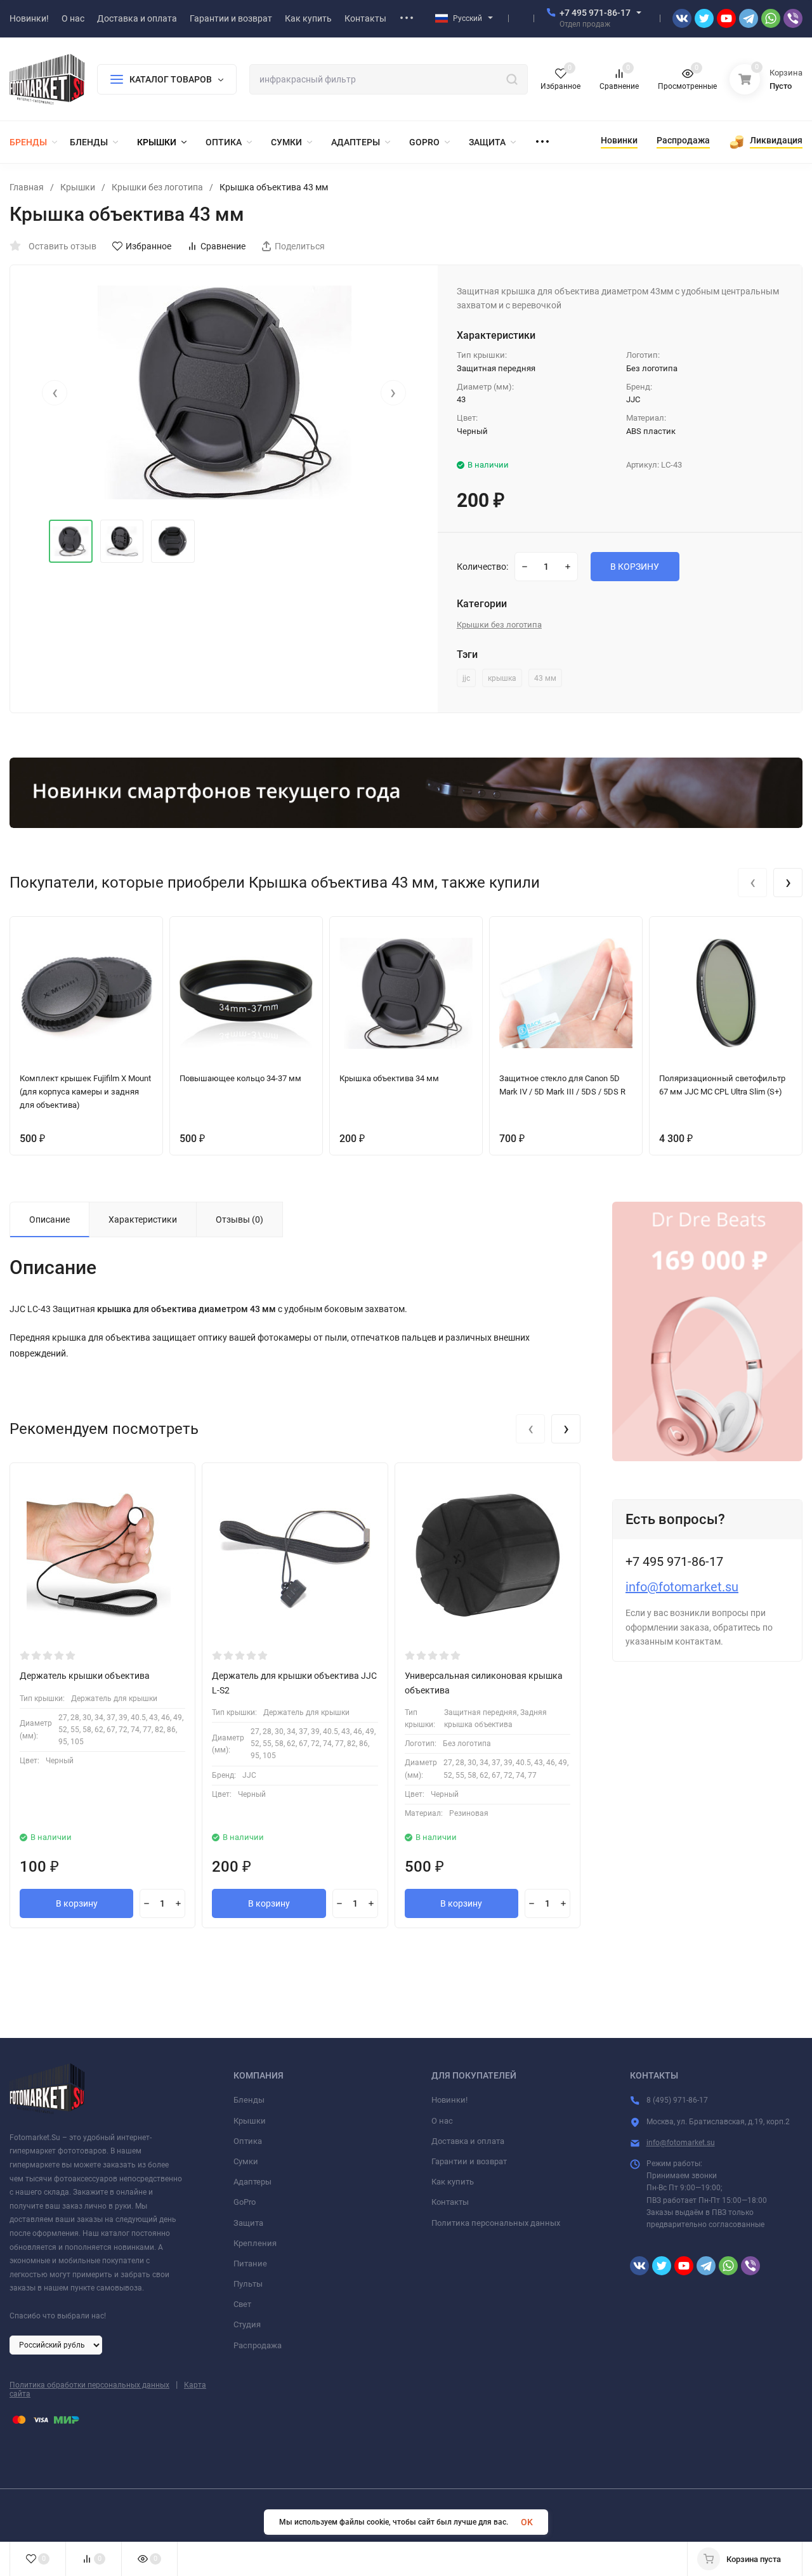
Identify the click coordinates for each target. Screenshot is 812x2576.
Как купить (453, 2182)
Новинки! (449, 2100)
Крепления (255, 2243)
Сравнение (223, 246)
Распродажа (258, 2345)
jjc (466, 678)
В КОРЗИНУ (635, 567)
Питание (250, 2264)
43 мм (545, 678)
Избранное (148, 246)
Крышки (78, 187)
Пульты (248, 2284)
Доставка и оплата (468, 2141)
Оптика (248, 2141)
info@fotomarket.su (682, 1587)
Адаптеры (252, 2182)
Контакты (450, 2202)
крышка (502, 678)
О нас (442, 2121)
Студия (247, 2324)
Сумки (246, 2161)
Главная (27, 187)
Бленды (249, 2100)
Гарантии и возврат (469, 2161)
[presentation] (55, 393)
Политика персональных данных (496, 2223)
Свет (242, 2304)
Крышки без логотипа (157, 187)
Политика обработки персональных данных (89, 2385)
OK (527, 2522)
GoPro (245, 2202)
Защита (248, 2223)
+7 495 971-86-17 (595, 13)
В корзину (77, 1903)
